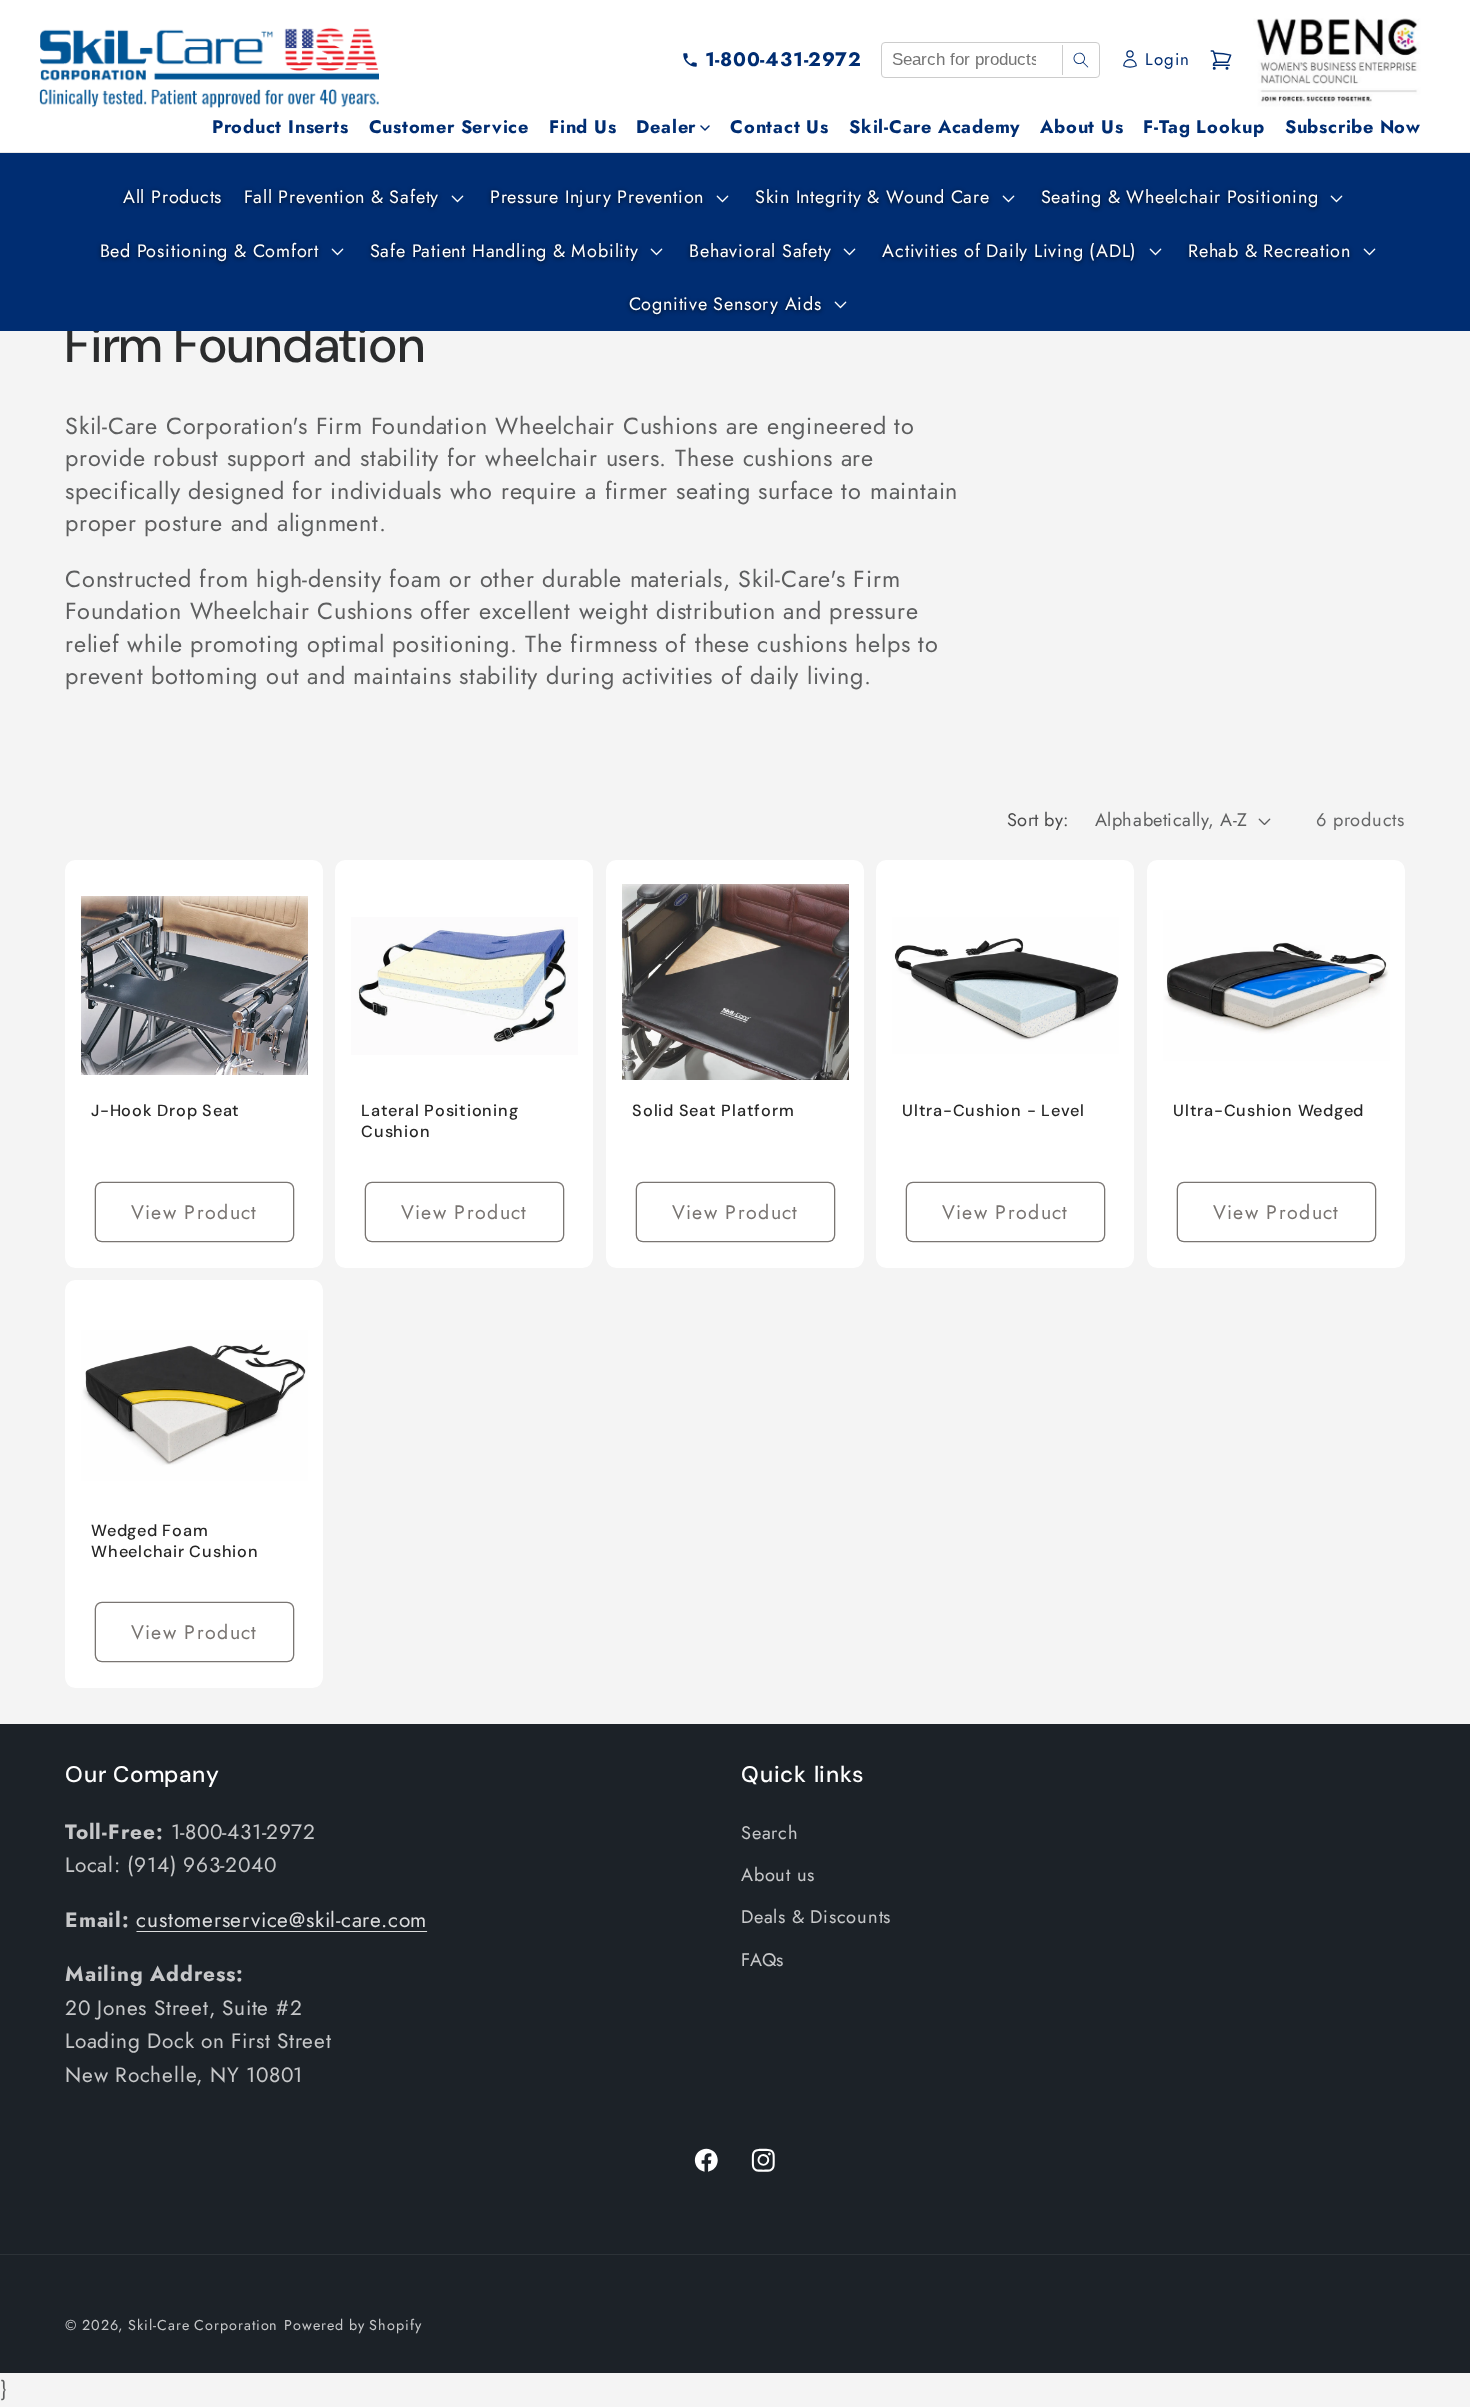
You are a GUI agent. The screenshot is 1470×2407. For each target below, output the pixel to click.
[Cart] (1221, 60)
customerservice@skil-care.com (281, 1920)
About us (778, 1875)
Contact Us (779, 127)
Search (770, 1833)
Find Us (582, 127)
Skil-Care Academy (934, 127)
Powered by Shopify (352, 2325)
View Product (194, 1212)
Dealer (666, 127)
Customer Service (449, 127)
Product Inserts (280, 127)
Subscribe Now (1353, 127)
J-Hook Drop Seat (165, 1110)
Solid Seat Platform (713, 1110)
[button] (351, 197)
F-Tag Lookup (1203, 127)
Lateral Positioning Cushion (439, 1121)
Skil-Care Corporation (203, 2325)
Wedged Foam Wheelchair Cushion (175, 1541)
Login (1167, 59)
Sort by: (1038, 820)
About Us (1081, 127)
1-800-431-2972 (783, 59)
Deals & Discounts (816, 1917)
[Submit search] (1080, 60)
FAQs (762, 1960)
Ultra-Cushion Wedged (1268, 1110)
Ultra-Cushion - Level (993, 1110)
